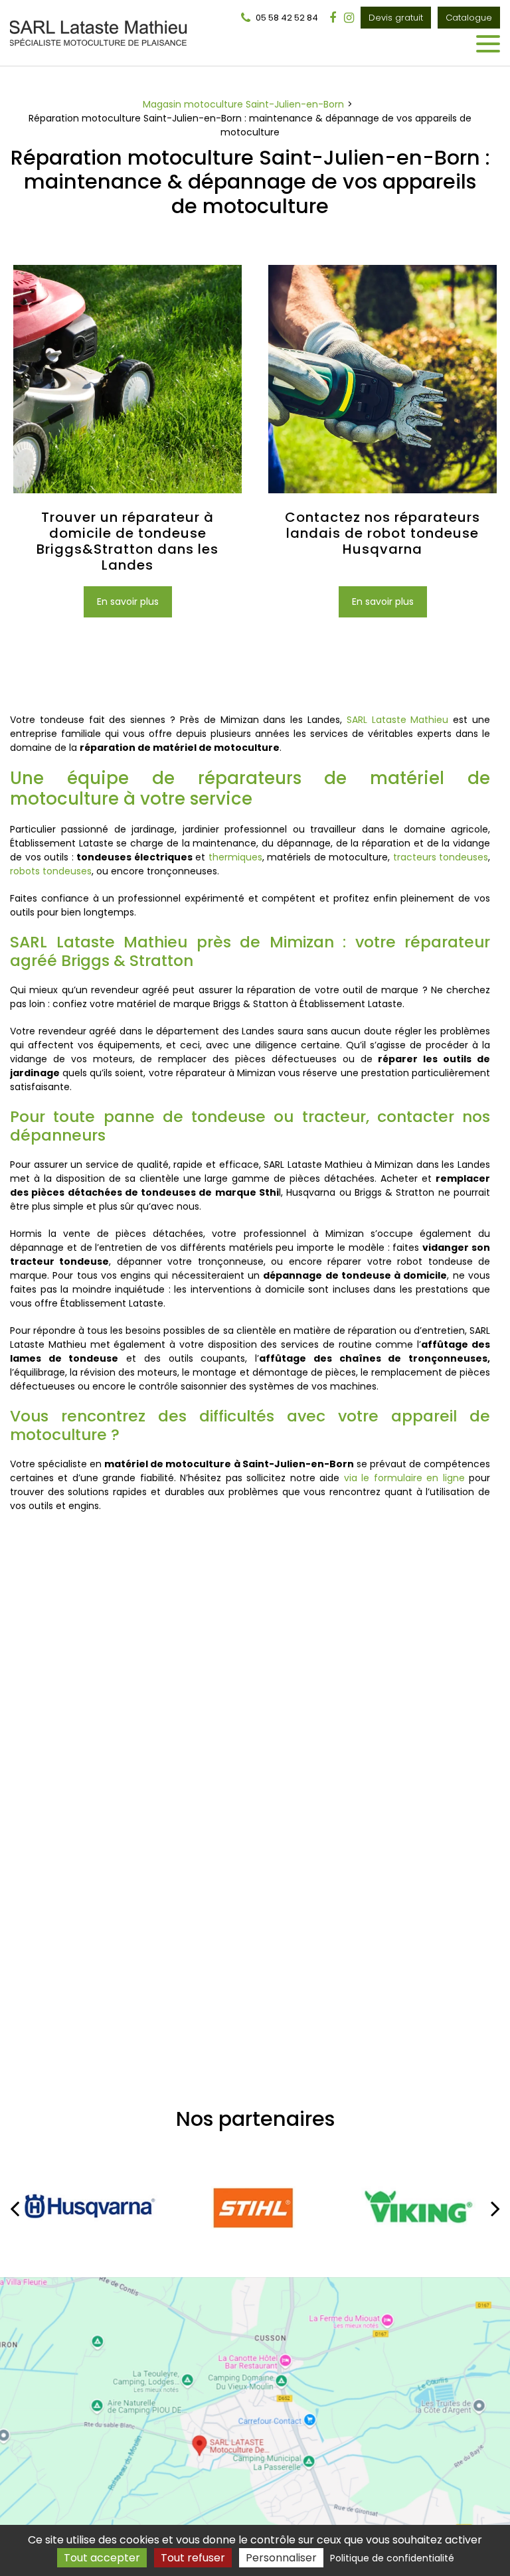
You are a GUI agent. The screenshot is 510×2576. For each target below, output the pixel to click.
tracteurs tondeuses (441, 857)
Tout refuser (193, 2558)
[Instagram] (349, 18)
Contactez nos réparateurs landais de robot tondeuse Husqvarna (382, 533)
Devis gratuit (396, 18)
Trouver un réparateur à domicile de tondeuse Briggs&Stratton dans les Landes (127, 541)
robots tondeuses (51, 871)
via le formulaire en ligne (404, 1478)
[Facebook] (333, 18)
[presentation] (15, 2208)
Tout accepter (102, 2558)
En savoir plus (128, 602)
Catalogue (469, 18)
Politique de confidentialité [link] (392, 2558)
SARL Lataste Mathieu (398, 720)
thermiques (235, 857)
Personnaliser (281, 2558)
